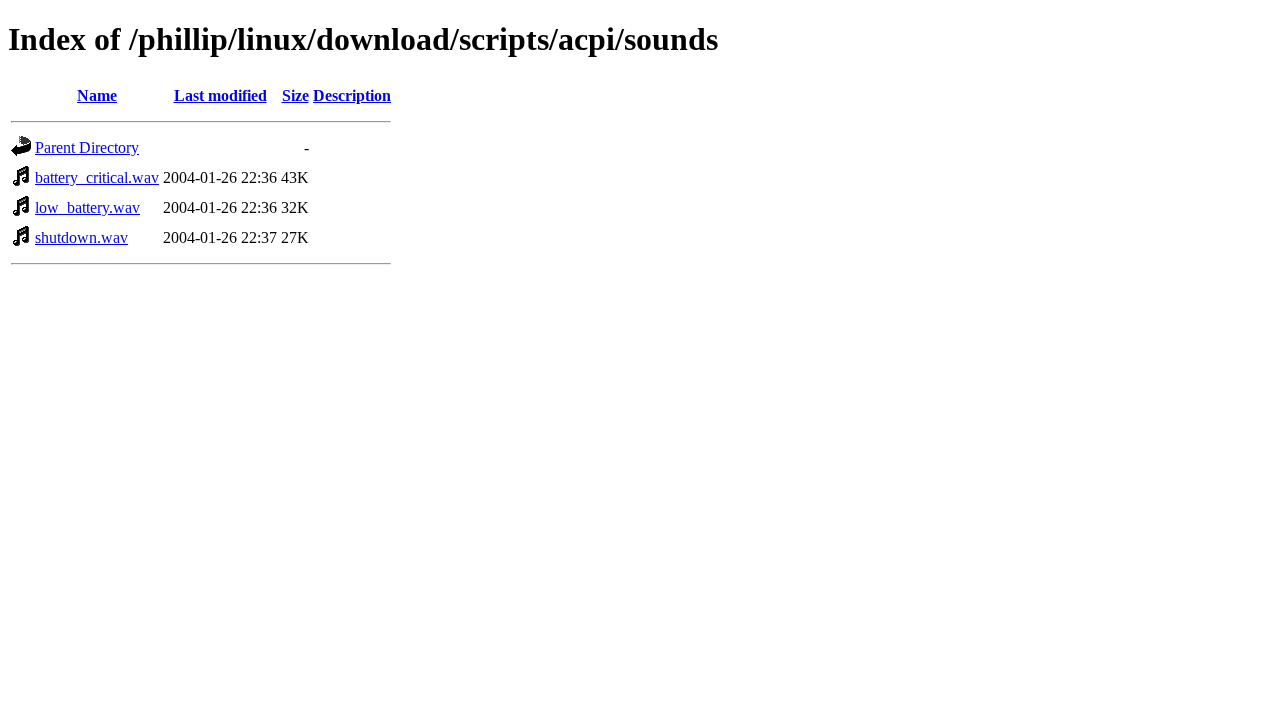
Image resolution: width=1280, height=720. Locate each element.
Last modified (220, 95)
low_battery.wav (87, 207)
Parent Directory (87, 147)
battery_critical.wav (97, 177)
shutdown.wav (81, 237)
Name (97, 95)
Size (295, 95)
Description (352, 95)
